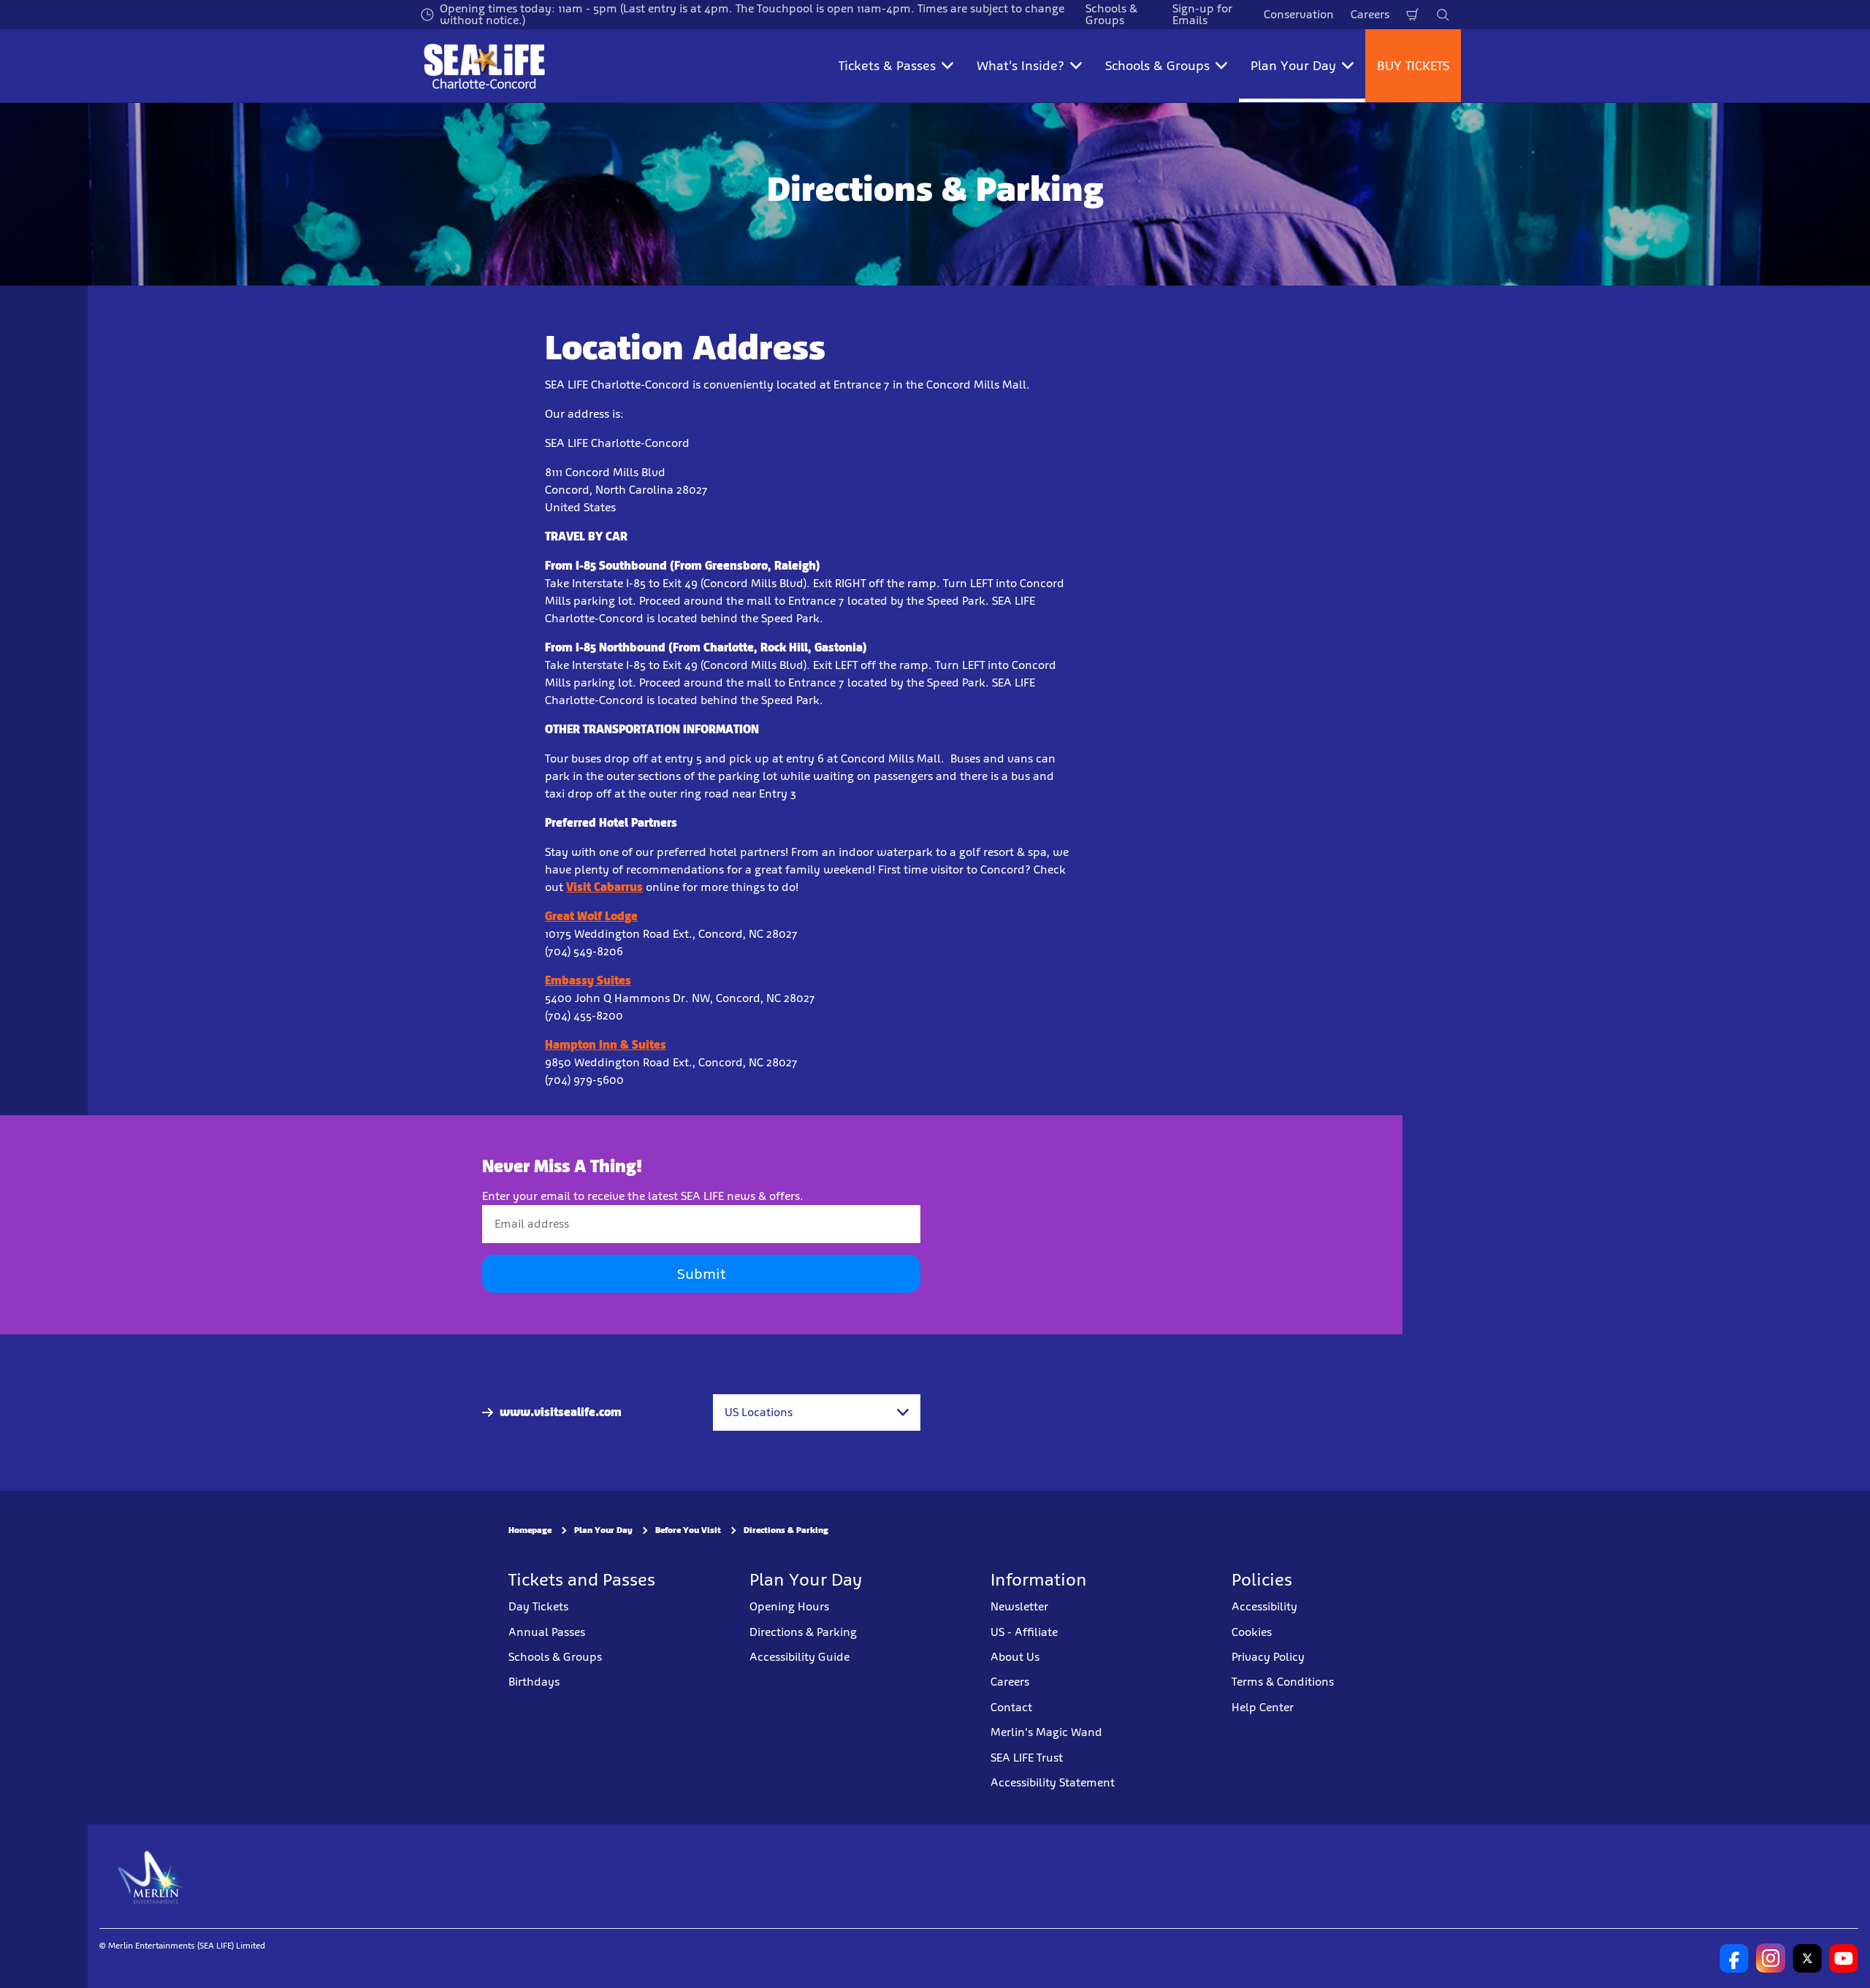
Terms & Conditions (1283, 1682)
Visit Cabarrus (604, 887)
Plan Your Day (603, 1530)
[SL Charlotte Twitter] (1807, 1958)
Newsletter (1019, 1606)
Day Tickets (538, 1606)
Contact (1011, 1707)
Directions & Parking (786, 1530)
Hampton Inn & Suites (606, 1045)
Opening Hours (789, 1606)
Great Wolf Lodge (591, 916)
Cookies (1252, 1632)
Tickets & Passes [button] (887, 66)
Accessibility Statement (1053, 1782)
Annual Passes (547, 1632)
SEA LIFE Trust (1027, 1758)
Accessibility (1264, 1606)
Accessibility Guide (799, 1657)
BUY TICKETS (1413, 66)
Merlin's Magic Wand (1046, 1732)
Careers (1370, 14)
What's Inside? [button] (1020, 66)
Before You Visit (688, 1530)
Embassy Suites (588, 980)
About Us (1015, 1657)
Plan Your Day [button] (1293, 66)
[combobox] (817, 1412)
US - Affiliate (1024, 1632)
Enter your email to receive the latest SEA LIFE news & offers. (643, 1196)
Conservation (1299, 14)
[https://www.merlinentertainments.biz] (151, 1876)
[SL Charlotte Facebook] (1734, 1958)
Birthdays (534, 1682)
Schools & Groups (555, 1657)
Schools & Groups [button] (1157, 66)
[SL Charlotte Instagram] (1771, 1958)
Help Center (1263, 1707)
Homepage (530, 1530)
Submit (701, 1274)
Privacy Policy (1268, 1657)
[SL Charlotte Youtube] (1844, 1958)
